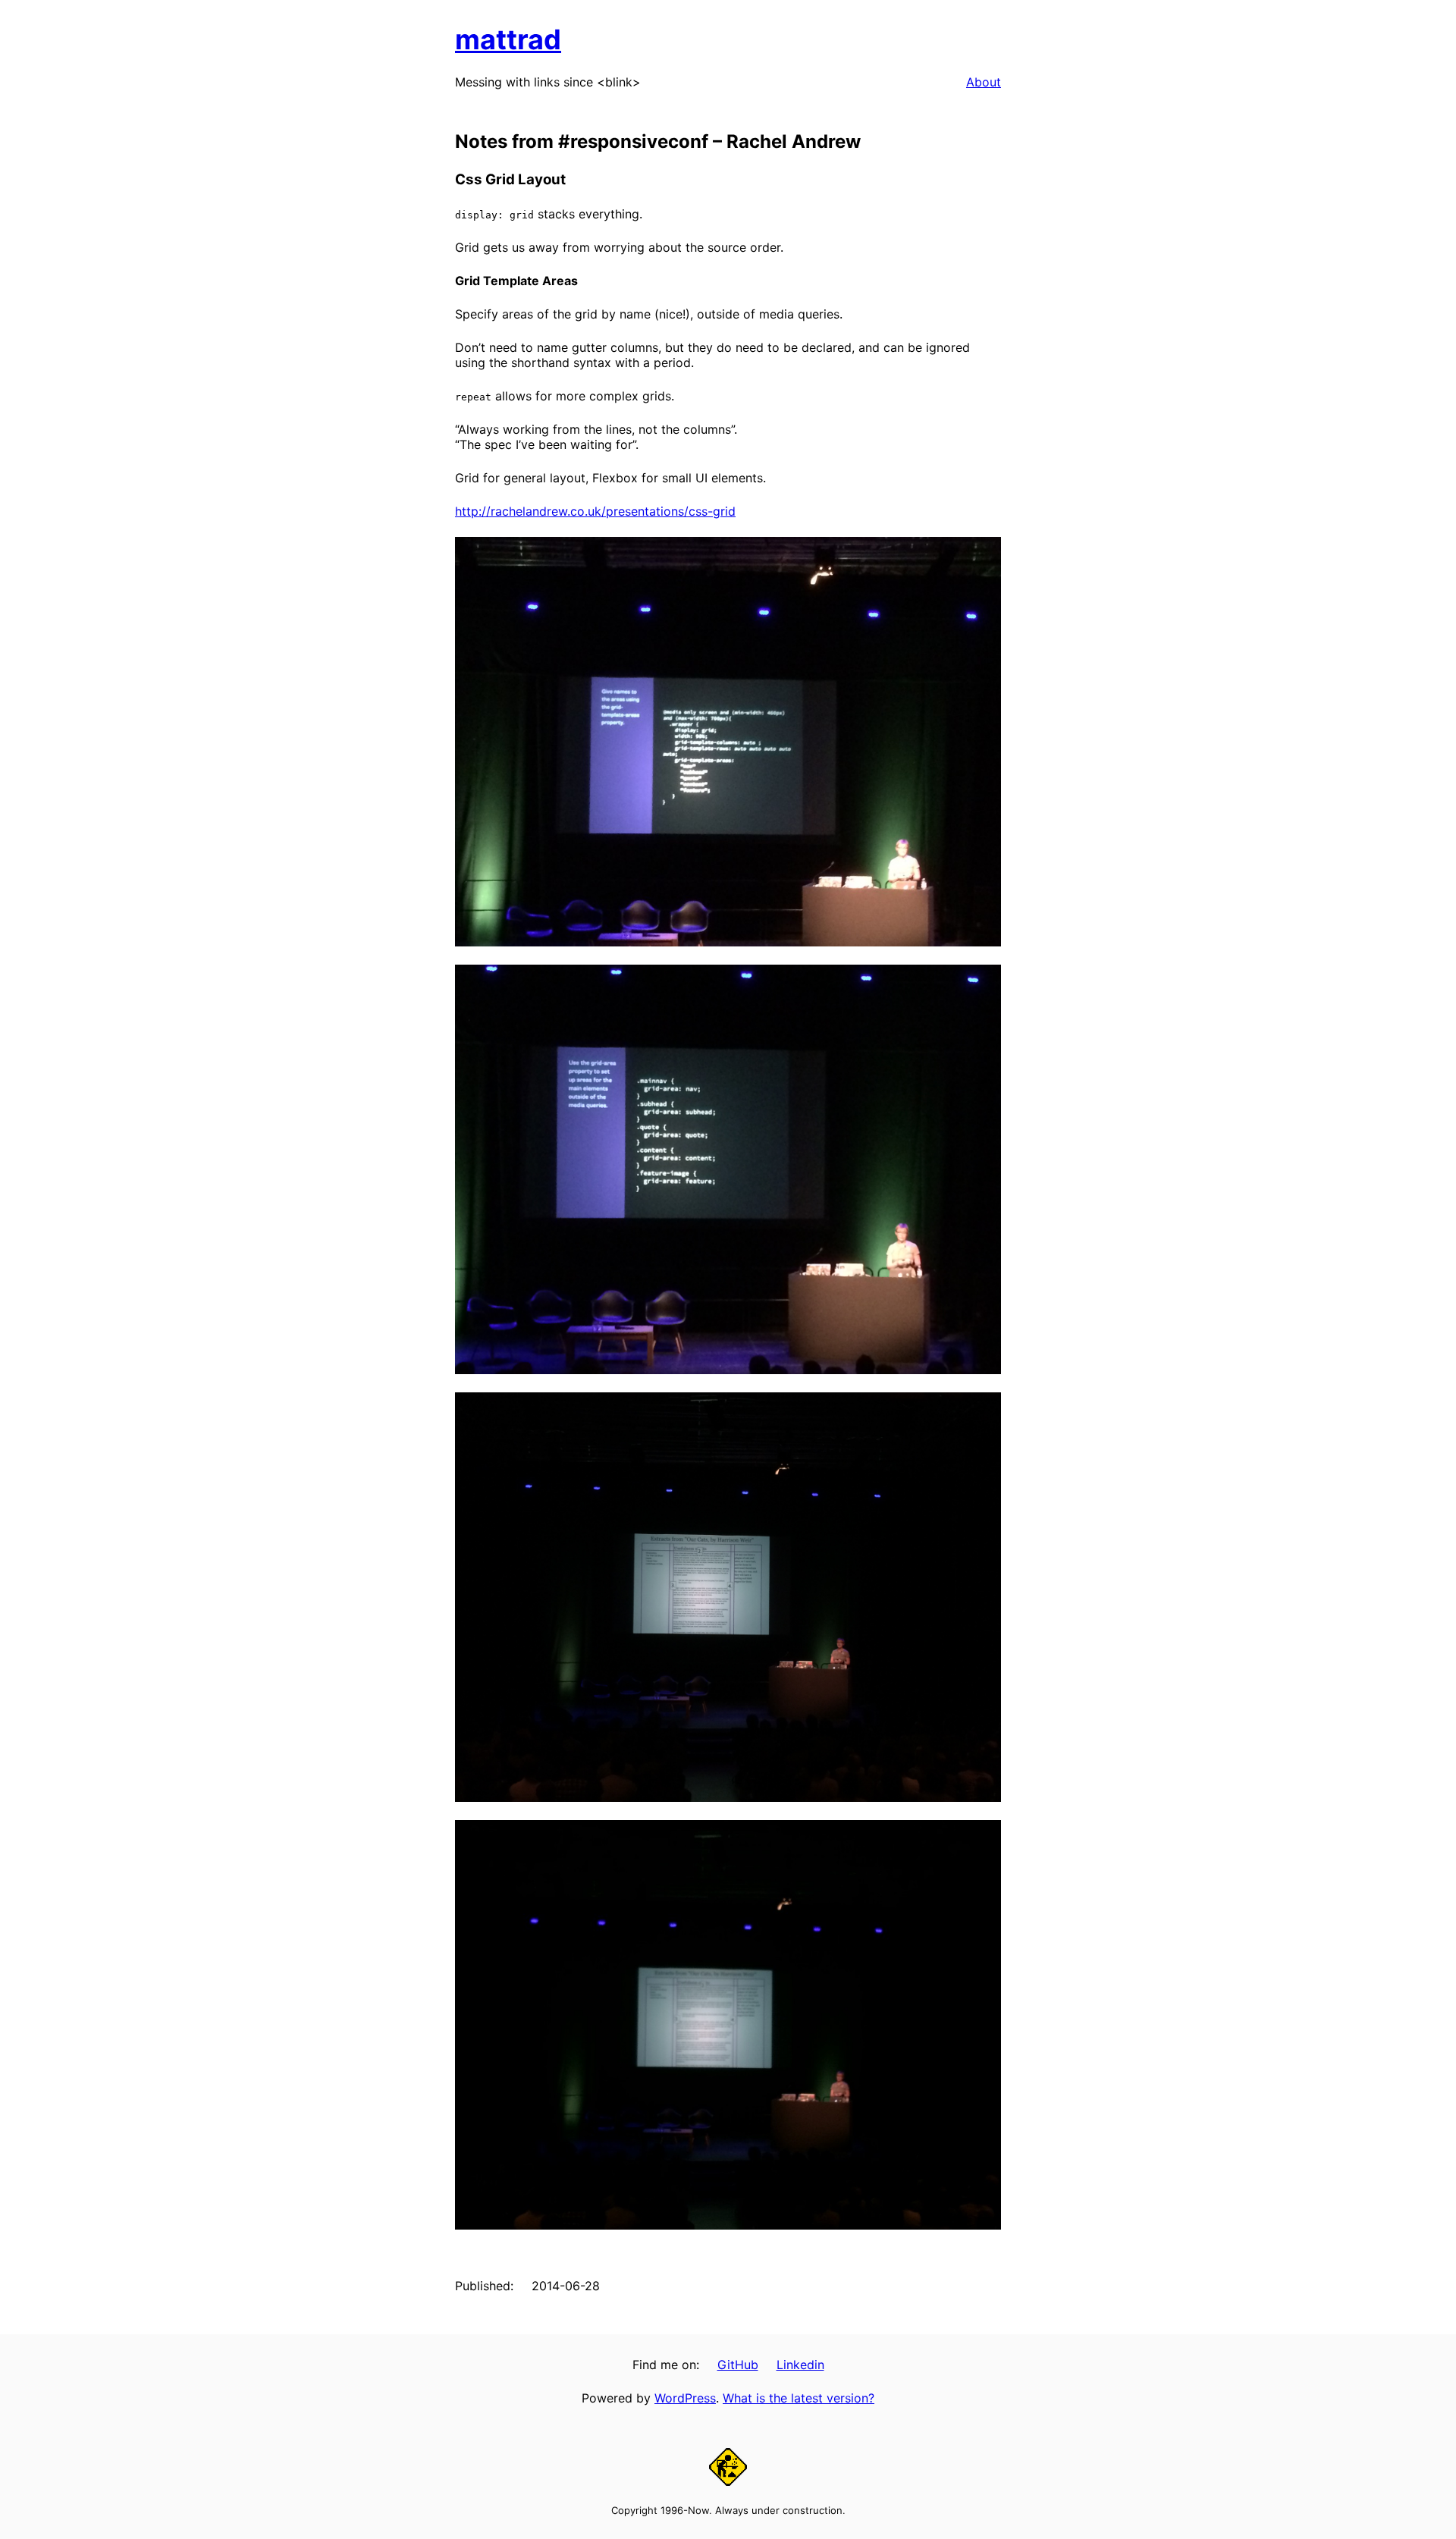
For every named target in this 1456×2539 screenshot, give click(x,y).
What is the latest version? (799, 2398)
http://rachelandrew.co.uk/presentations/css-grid (595, 511)
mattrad (508, 39)
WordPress (685, 2398)
